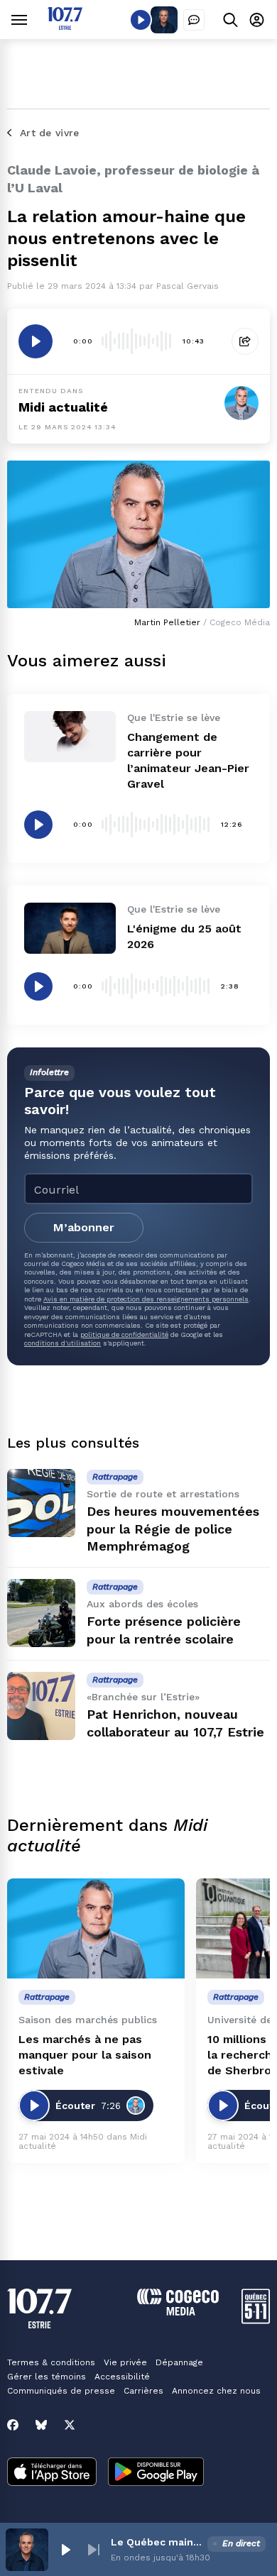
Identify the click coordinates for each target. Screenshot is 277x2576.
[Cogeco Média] (178, 2312)
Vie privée (125, 2362)
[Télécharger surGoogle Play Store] (156, 2473)
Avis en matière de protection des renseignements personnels (146, 1299)
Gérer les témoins (47, 2377)
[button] (65, 2550)
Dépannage (179, 2362)
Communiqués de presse (61, 2391)
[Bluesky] (41, 2425)
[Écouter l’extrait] (36, 341)
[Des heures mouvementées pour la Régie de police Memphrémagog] (41, 1503)
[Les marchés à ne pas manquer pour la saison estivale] (96, 1928)
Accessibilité (122, 2377)
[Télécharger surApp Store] (52, 2473)
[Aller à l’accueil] (65, 26)
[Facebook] (13, 2425)
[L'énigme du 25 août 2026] (70, 928)
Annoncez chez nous (216, 2391)
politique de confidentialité (124, 1334)
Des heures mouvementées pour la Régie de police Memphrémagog (173, 1529)
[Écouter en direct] (141, 20)
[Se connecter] (257, 20)
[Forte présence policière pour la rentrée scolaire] (41, 1613)
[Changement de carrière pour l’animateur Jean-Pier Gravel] (70, 737)
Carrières (143, 2391)
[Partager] (245, 341)
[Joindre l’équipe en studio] (194, 20)
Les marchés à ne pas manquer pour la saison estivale (85, 2055)
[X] (70, 2425)
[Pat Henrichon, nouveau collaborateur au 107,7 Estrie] (41, 1706)
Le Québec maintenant (156, 2542)
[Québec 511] (256, 2320)
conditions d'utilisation (63, 1343)
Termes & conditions (51, 2362)
